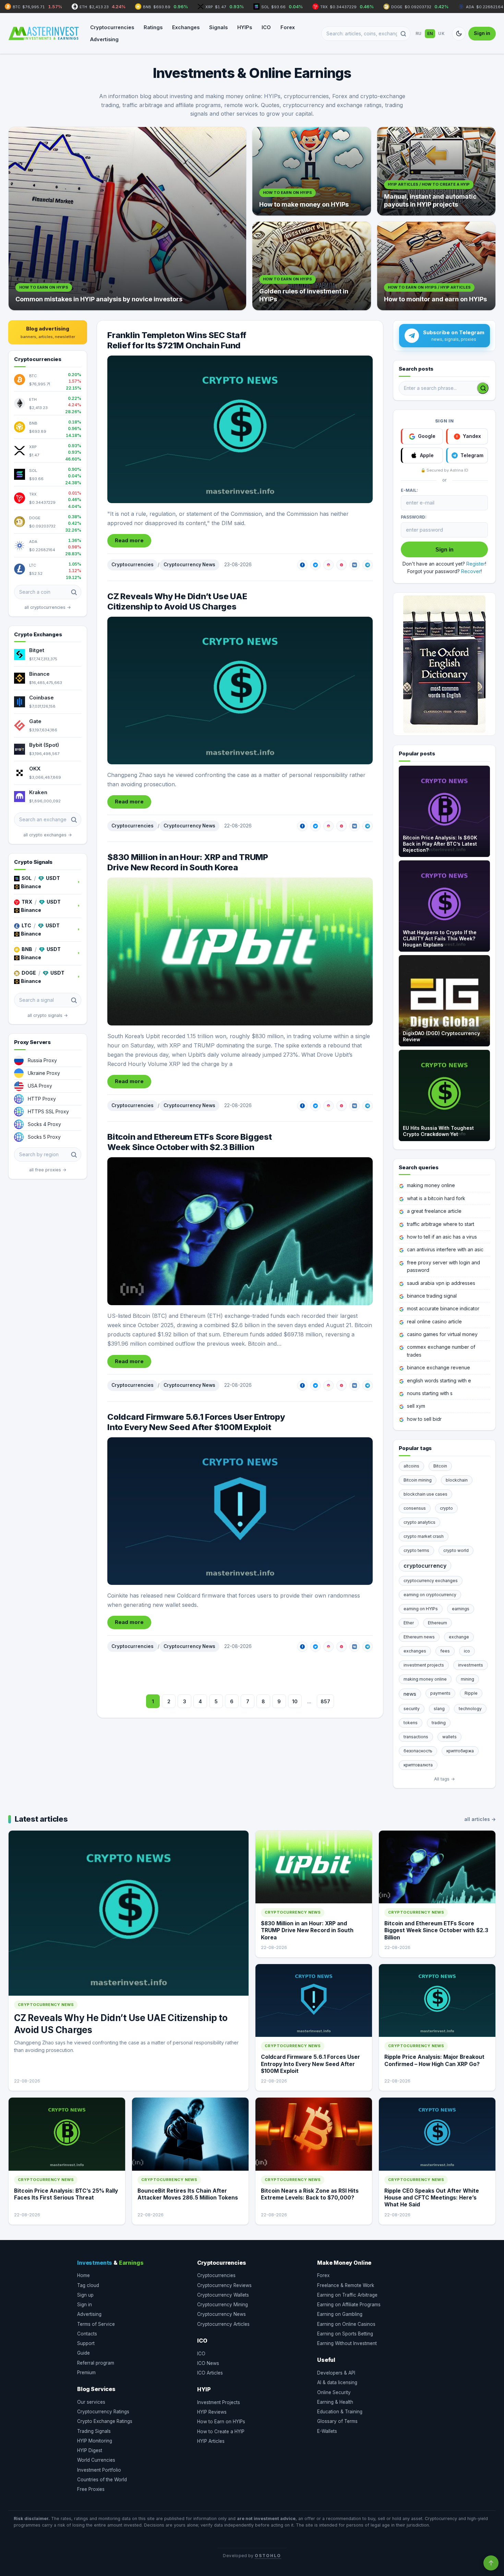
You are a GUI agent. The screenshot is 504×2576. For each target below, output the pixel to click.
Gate (35, 721)
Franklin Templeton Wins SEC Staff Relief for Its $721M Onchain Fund (177, 340)
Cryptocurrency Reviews (224, 2285)
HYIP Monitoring (95, 2441)
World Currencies (96, 2460)
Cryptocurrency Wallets (223, 2295)
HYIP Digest (90, 2450)
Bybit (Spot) (44, 745)
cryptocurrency (425, 1566)
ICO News (208, 2363)
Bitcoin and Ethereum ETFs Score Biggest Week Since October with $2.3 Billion (190, 1142)
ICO (266, 27)
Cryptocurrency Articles (223, 2324)
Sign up (85, 2295)
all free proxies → (48, 1170)
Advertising (104, 39)
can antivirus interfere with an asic (445, 1249)
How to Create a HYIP (221, 2432)
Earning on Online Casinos (346, 2324)
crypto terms (416, 1550)
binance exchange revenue (439, 1367)
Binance (39, 674)
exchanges (415, 1651)
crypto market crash (424, 1536)
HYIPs (245, 27)
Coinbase (41, 698)
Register (476, 564)
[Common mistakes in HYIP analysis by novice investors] (127, 219)
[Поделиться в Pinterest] (341, 565)
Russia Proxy (42, 1060)
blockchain (457, 1480)
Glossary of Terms (337, 2421)
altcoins (411, 1466)
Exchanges (186, 27)
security (412, 1709)
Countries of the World (102, 2480)
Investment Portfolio (99, 2470)
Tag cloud (88, 2285)
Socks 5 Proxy (44, 1137)
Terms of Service (96, 2324)
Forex (288, 27)
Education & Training (340, 2412)
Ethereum (437, 1623)
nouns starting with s (430, 1393)
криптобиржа (460, 1751)
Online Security (334, 2392)
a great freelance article (434, 1211)
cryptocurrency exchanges (431, 1581)
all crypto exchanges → (48, 835)
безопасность (418, 1751)
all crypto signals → (48, 1015)
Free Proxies (91, 2489)
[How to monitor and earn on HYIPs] (436, 266)
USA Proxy (40, 1086)
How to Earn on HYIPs (221, 2422)
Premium (86, 2372)
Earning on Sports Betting (345, 2334)
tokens (411, 1723)
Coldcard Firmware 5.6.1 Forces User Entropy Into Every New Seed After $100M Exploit (196, 1422)
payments (440, 1693)
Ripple (471, 1693)
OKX (35, 769)
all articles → (480, 1819)
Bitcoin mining (418, 1480)
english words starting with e (439, 1380)
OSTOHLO (268, 2556)
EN (430, 33)
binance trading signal (432, 1296)
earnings (461, 1609)
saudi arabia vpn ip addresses (441, 1283)
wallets (449, 1737)
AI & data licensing (337, 2382)
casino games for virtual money (442, 1334)
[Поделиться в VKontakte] (355, 565)
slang (439, 1709)
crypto (446, 1508)
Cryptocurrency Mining (223, 2305)
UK (441, 33)
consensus (415, 1508)
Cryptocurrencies (112, 27)
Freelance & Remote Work (346, 2285)
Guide (83, 2353)
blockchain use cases (425, 1494)
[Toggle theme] (459, 34)
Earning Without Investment (347, 2343)
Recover (471, 571)
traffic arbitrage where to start (441, 1224)
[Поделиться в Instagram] (328, 565)
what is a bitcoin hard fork (436, 1198)
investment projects (424, 1665)
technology (470, 1709)
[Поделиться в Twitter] (315, 565)
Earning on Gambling (340, 2314)
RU (419, 33)
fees (445, 1651)
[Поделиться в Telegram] (368, 565)
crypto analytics (419, 1522)
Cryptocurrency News (189, 565)
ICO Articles (210, 2373)
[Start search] (483, 388)
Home (83, 2275)
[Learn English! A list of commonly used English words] (444, 664)
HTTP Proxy (42, 1099)
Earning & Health (335, 2402)
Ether (409, 1623)
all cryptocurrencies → (48, 607)
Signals (218, 27)
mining (467, 1679)
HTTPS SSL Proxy (48, 1111)
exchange (459, 1637)
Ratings (153, 27)
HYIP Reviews (212, 2412)
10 (295, 1701)
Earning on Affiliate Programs (349, 2305)
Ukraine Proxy (44, 1073)
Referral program (96, 2363)
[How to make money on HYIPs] (312, 171)
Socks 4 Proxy (44, 1124)
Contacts (87, 2334)
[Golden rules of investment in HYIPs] (312, 266)
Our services (91, 2402)
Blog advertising (48, 332)
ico (467, 1651)
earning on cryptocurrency (430, 1595)
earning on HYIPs (421, 1609)
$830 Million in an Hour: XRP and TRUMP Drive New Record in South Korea (188, 862)
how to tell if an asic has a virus (442, 1237)
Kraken (38, 792)
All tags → (445, 1779)
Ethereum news (419, 1637)
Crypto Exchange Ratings (105, 2421)
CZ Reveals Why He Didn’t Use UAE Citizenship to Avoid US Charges (177, 601)
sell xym (416, 1406)
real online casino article (434, 1321)
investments (471, 1665)
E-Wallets (327, 2431)
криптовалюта (418, 1765)
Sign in (482, 33)
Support (86, 2343)
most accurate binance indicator (443, 1308)
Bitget (37, 650)
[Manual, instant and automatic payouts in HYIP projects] (436, 171)
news (410, 1694)
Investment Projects (219, 2402)
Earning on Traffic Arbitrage (347, 2295)
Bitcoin (440, 1466)
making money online (431, 1185)
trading (439, 1723)
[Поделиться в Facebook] (302, 565)
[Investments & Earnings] (44, 34)
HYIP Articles (211, 2441)
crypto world (456, 1550)
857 (325, 1701)
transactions (416, 1737)
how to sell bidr (424, 1419)
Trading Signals (94, 2431)
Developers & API (336, 2373)
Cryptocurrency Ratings (103, 2412)
